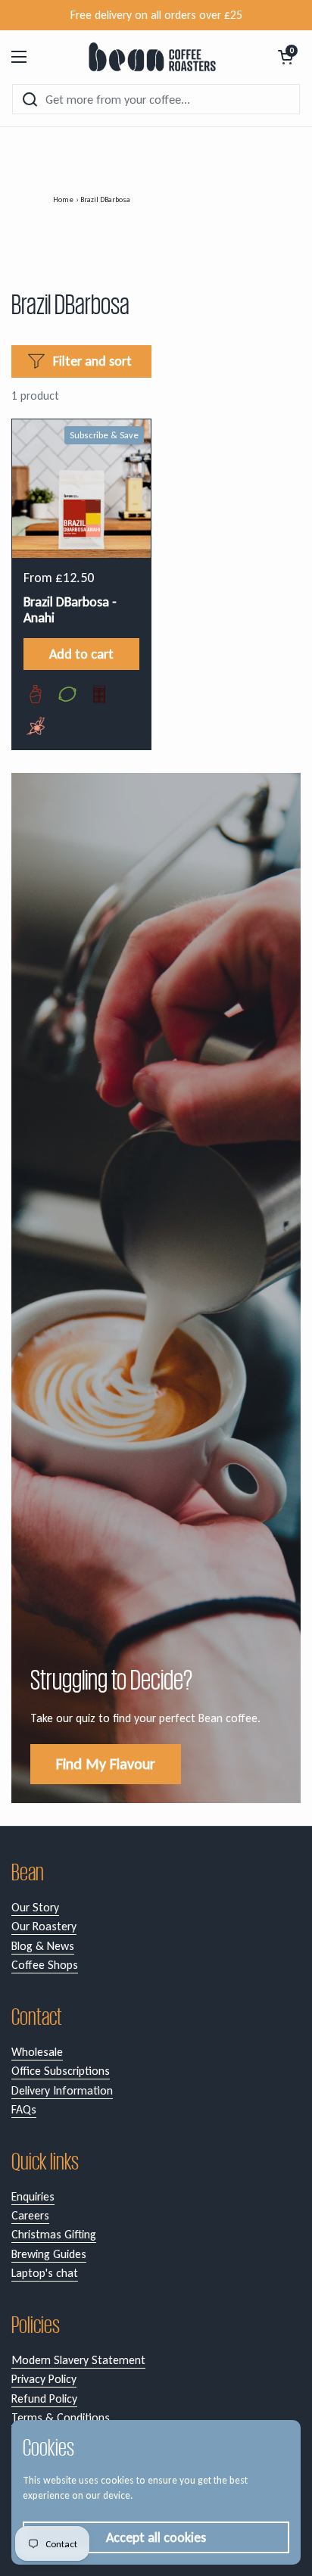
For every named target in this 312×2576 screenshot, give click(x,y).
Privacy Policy (44, 2379)
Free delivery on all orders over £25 (156, 15)
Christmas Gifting (54, 2234)
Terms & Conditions (61, 2417)
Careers (30, 2215)
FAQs (24, 2109)
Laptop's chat (45, 2273)
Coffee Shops (45, 1965)
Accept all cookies (156, 2537)
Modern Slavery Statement (78, 2360)
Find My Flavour (106, 1764)
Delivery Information (62, 2090)
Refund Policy (44, 2398)
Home (63, 199)
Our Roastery (44, 1926)
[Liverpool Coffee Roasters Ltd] (153, 57)
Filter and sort (92, 361)
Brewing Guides (49, 2254)
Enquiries (33, 2196)
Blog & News (43, 1946)
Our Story (35, 1907)
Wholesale (37, 2052)
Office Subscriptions (61, 2071)
